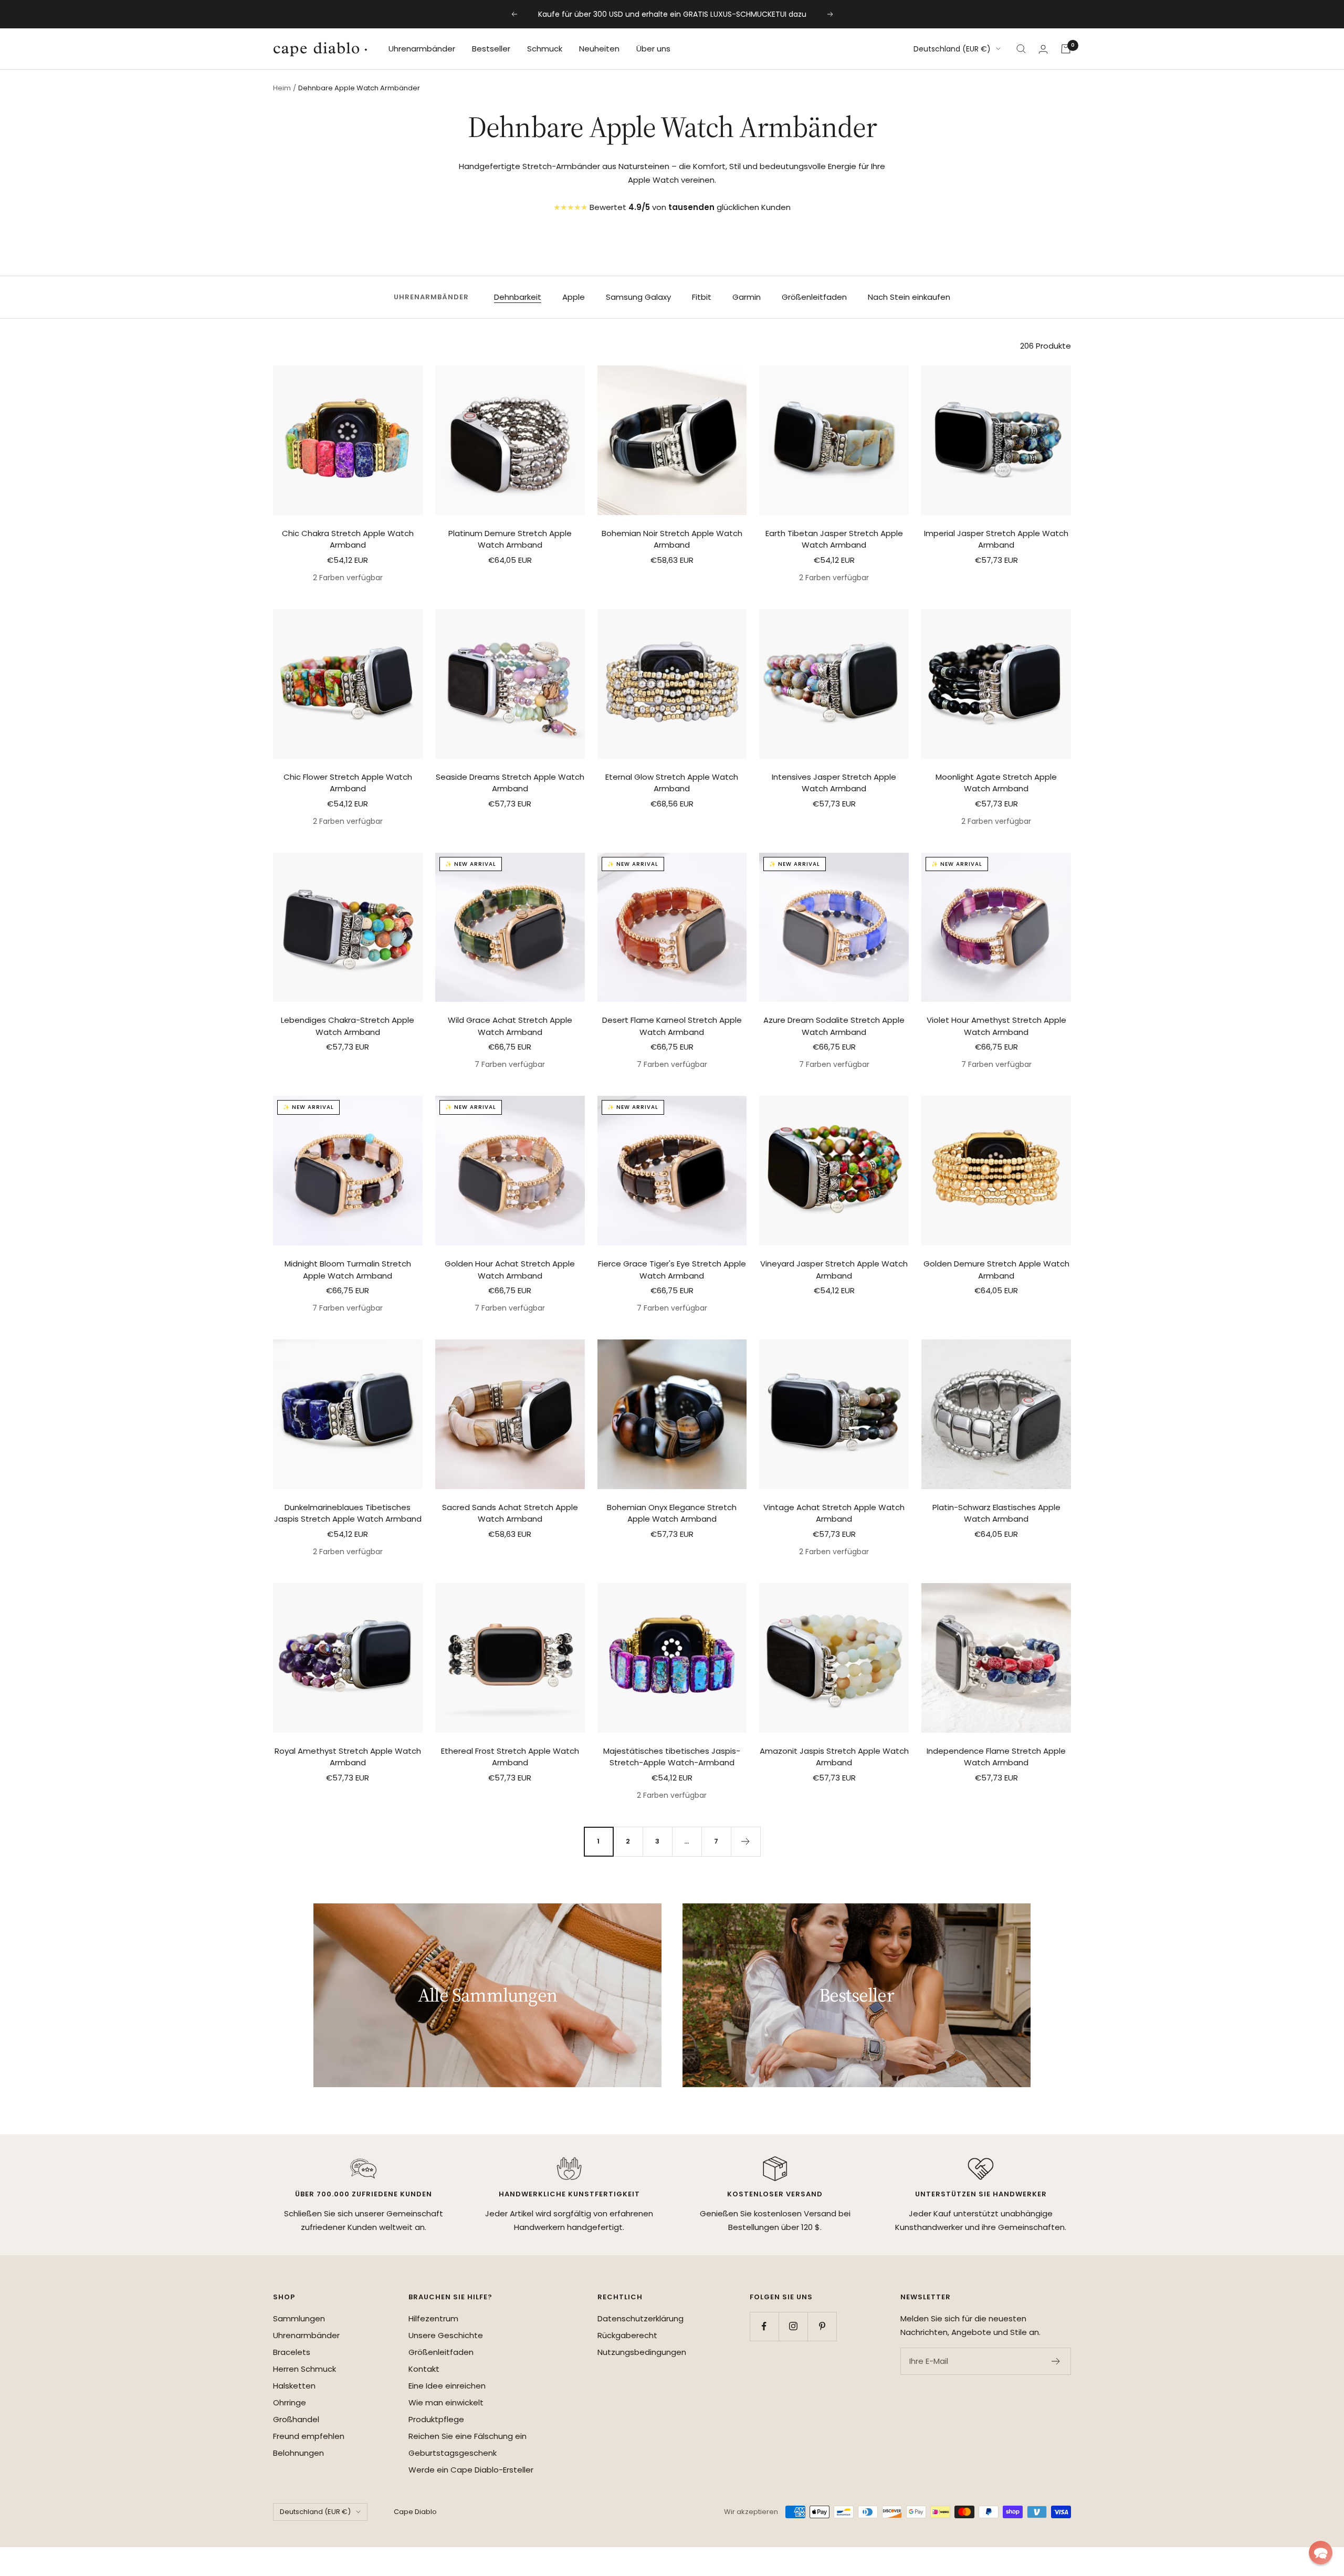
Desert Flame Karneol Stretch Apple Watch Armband (672, 1026)
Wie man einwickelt (446, 2402)
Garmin (747, 297)
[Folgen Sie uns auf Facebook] (764, 2326)
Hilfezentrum (433, 2318)
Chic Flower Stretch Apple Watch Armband (348, 783)
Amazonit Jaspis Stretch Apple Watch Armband (834, 1757)
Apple (574, 297)
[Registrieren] (1056, 2361)
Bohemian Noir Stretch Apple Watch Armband (672, 539)
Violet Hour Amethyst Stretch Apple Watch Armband (996, 1026)
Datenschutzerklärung (640, 2318)
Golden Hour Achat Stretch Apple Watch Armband (510, 1270)
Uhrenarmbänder (422, 49)
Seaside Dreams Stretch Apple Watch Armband (510, 783)
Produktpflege (436, 2419)
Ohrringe (290, 2402)
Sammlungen (299, 2318)
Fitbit (702, 297)
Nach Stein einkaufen (909, 297)
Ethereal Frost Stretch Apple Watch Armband (510, 1757)
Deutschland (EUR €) (952, 49)
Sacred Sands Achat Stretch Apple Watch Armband (510, 1513)
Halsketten (294, 2386)
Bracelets (292, 2352)
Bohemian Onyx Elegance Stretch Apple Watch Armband (672, 1513)
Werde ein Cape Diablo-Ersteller (471, 2470)
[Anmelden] (1043, 49)
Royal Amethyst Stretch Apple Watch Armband (348, 1757)
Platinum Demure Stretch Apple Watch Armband (510, 539)
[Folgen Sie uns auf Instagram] (793, 2326)
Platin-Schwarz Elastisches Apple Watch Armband (996, 1513)
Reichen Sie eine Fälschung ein (468, 2436)
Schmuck (545, 49)
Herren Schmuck (304, 2369)
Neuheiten (599, 49)
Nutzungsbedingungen (642, 2352)
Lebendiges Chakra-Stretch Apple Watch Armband (348, 1026)
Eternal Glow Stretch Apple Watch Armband (672, 783)
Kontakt (424, 2369)
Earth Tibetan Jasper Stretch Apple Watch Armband (834, 539)
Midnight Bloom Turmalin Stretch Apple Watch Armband (348, 1270)
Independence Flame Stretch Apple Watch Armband (996, 1757)
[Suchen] (1021, 49)
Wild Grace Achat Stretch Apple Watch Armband (510, 1026)
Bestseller (491, 49)
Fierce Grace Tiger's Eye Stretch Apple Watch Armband (672, 1270)
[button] (1321, 2553)
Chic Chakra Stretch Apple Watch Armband (348, 539)
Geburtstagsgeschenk (453, 2453)
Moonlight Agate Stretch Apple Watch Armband (996, 783)
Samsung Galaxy (638, 297)
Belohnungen (298, 2453)
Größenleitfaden (814, 297)
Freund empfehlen (309, 2436)
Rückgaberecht (627, 2335)
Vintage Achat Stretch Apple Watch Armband (834, 1513)
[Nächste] (745, 1841)
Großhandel (296, 2419)
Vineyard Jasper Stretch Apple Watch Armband (834, 1270)
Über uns (653, 49)
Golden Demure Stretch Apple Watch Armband (996, 1270)
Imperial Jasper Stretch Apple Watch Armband (996, 539)
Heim (282, 88)
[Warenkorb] (1066, 49)
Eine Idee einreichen (447, 2386)
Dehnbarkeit (518, 297)
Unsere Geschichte (446, 2335)
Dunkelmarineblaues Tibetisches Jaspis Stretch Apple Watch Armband (348, 1513)
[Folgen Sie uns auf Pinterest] (822, 2326)
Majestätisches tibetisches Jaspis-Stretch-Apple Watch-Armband (672, 1757)
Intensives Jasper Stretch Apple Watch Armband (834, 783)
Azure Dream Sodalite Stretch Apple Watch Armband (834, 1026)
